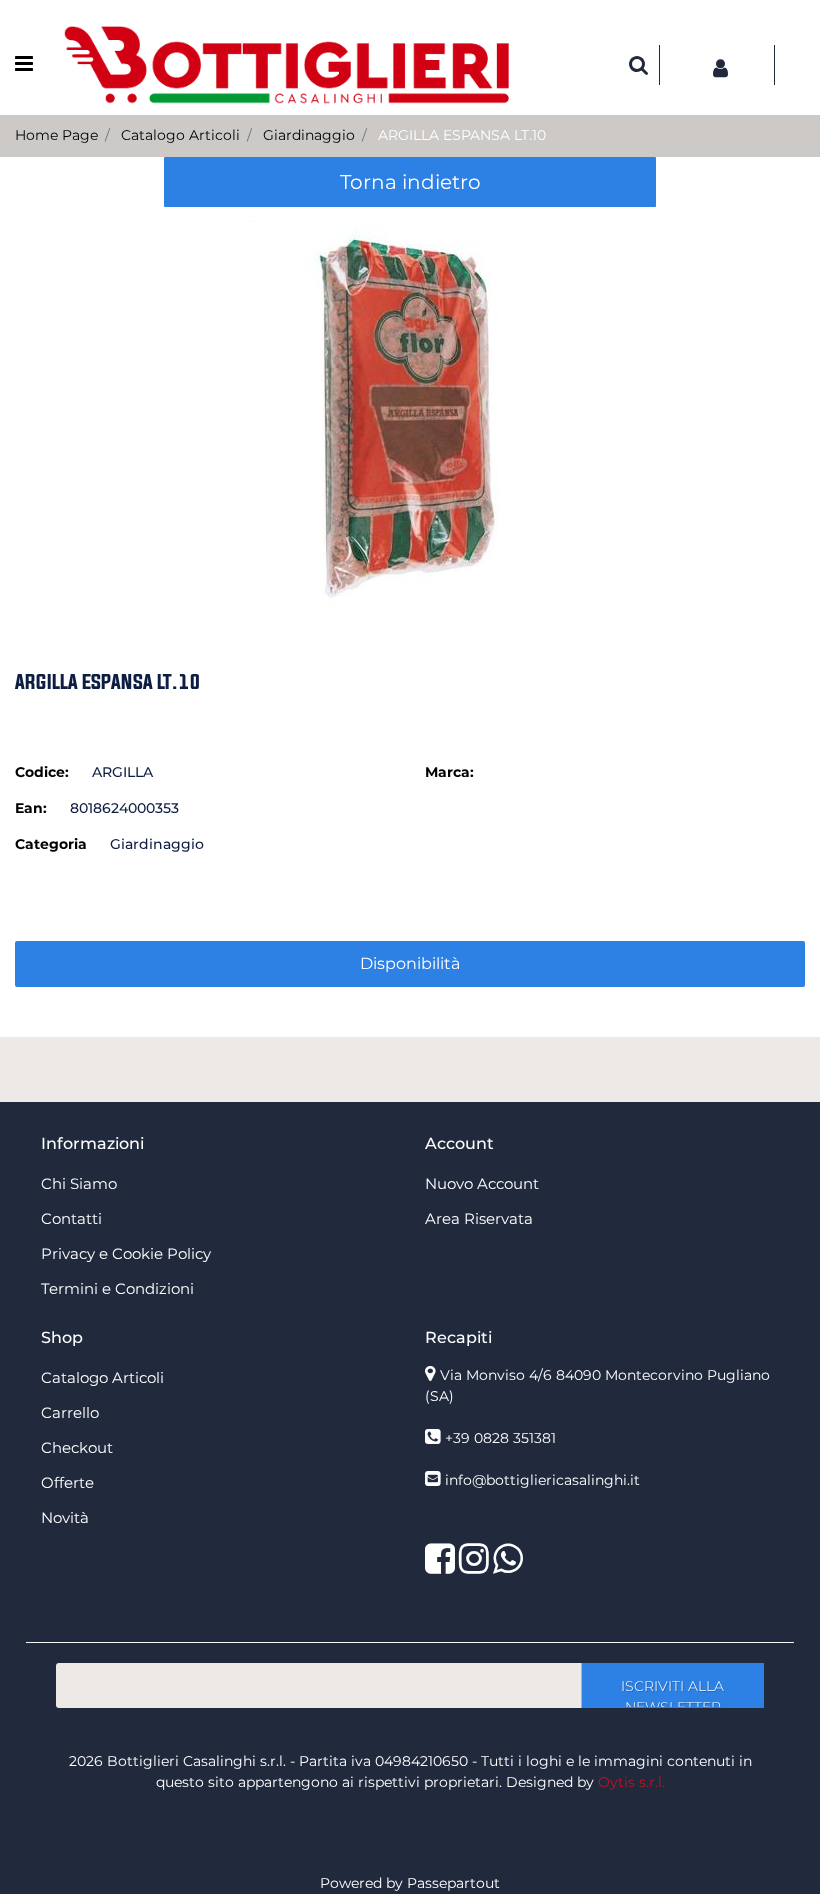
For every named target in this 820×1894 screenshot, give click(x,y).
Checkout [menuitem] (77, 1447)
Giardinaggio (309, 135)
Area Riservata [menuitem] (479, 1218)
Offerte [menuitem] (67, 1482)
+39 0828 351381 (500, 1438)
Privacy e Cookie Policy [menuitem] (126, 1253)
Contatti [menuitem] (71, 1218)
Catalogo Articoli (180, 135)
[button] (410, 411)
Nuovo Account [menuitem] (482, 1183)
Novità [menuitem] (65, 1517)
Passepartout (453, 1883)
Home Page (56, 135)
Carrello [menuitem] (70, 1412)
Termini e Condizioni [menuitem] (117, 1288)
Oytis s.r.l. (631, 1782)
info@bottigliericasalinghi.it (542, 1480)
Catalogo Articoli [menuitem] (102, 1377)
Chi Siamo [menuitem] (79, 1183)
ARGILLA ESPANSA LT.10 (462, 135)
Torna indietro (410, 182)
